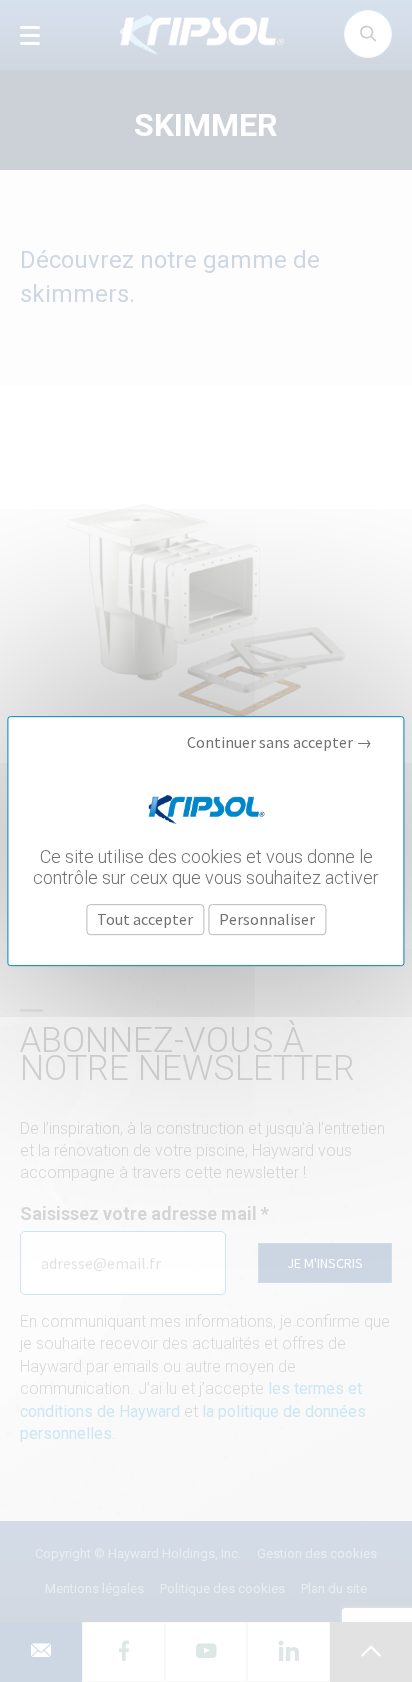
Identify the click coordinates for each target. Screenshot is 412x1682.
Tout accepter (145, 919)
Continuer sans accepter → (279, 742)
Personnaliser (267, 919)
